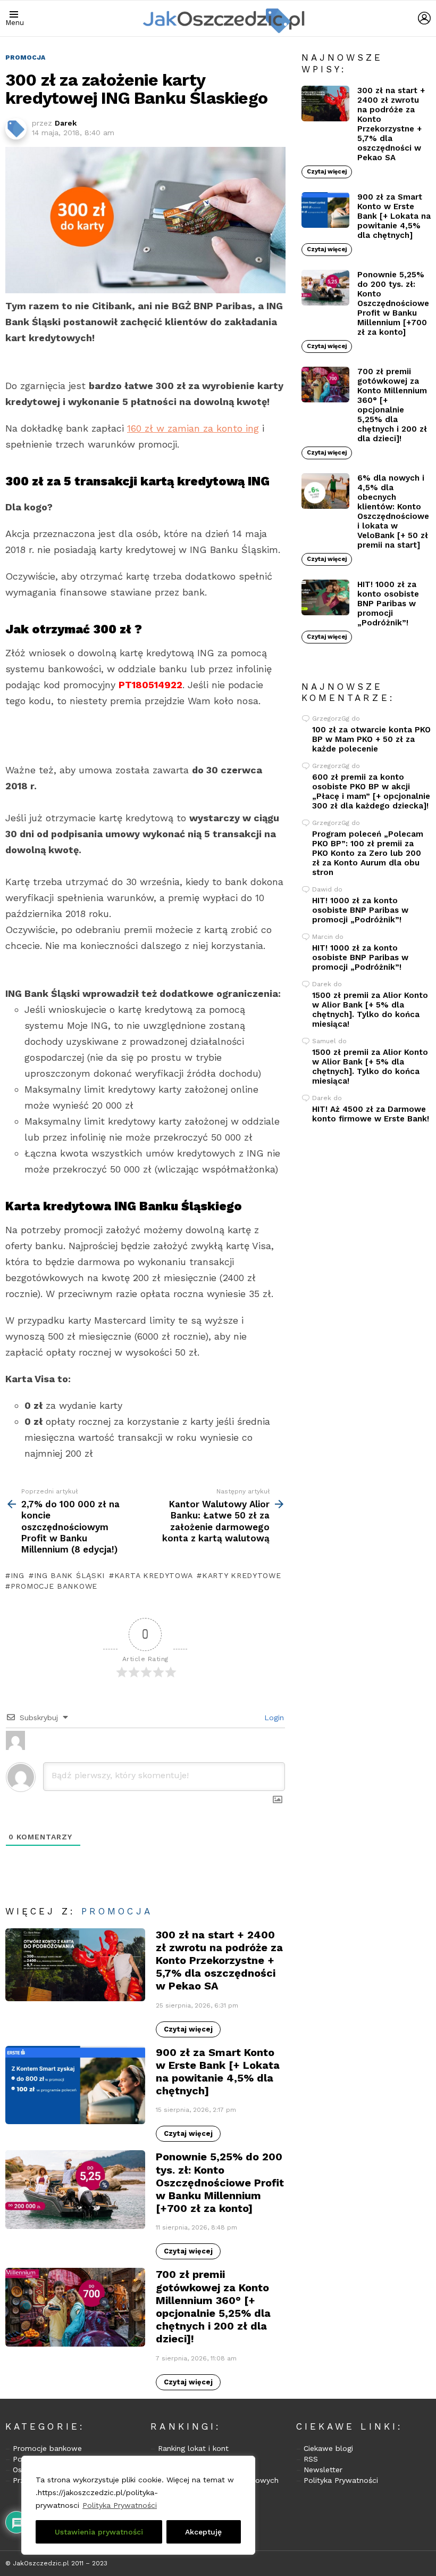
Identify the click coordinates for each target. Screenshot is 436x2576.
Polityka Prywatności (120, 2505)
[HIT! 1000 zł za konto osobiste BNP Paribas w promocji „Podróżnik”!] (325, 598)
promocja (117, 1911)
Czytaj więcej (188, 2029)
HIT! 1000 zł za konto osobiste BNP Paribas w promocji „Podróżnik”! (388, 604)
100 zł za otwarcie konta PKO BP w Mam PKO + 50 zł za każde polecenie (371, 739)
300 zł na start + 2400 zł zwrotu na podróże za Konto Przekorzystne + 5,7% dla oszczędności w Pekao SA (219, 1960)
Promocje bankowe (47, 2448)
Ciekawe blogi (328, 2448)
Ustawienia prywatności (99, 2532)
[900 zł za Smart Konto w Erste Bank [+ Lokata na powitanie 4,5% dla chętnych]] (75, 2085)
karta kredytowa (153, 1575)
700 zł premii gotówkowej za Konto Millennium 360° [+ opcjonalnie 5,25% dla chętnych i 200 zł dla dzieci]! (213, 2306)
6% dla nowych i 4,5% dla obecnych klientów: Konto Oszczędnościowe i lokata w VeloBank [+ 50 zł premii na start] (393, 511)
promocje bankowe (54, 1586)
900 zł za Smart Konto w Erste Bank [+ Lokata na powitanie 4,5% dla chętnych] (218, 2072)
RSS (311, 2459)
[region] (138, 2505)
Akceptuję (203, 2532)
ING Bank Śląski (69, 1575)
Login (273, 1718)
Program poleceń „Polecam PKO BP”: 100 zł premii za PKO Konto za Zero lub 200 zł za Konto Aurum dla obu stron (368, 853)
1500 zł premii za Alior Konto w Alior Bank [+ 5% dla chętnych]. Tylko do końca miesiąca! (370, 1010)
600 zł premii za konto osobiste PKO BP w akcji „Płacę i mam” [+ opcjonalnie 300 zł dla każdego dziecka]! (371, 791)
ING (18, 1575)
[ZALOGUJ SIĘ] (424, 18)
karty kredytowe (241, 1575)
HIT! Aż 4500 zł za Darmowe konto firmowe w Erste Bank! (371, 1114)
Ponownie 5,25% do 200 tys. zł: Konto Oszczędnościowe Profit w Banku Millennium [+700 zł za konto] (220, 2182)
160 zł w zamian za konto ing (193, 428)
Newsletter (323, 2470)
